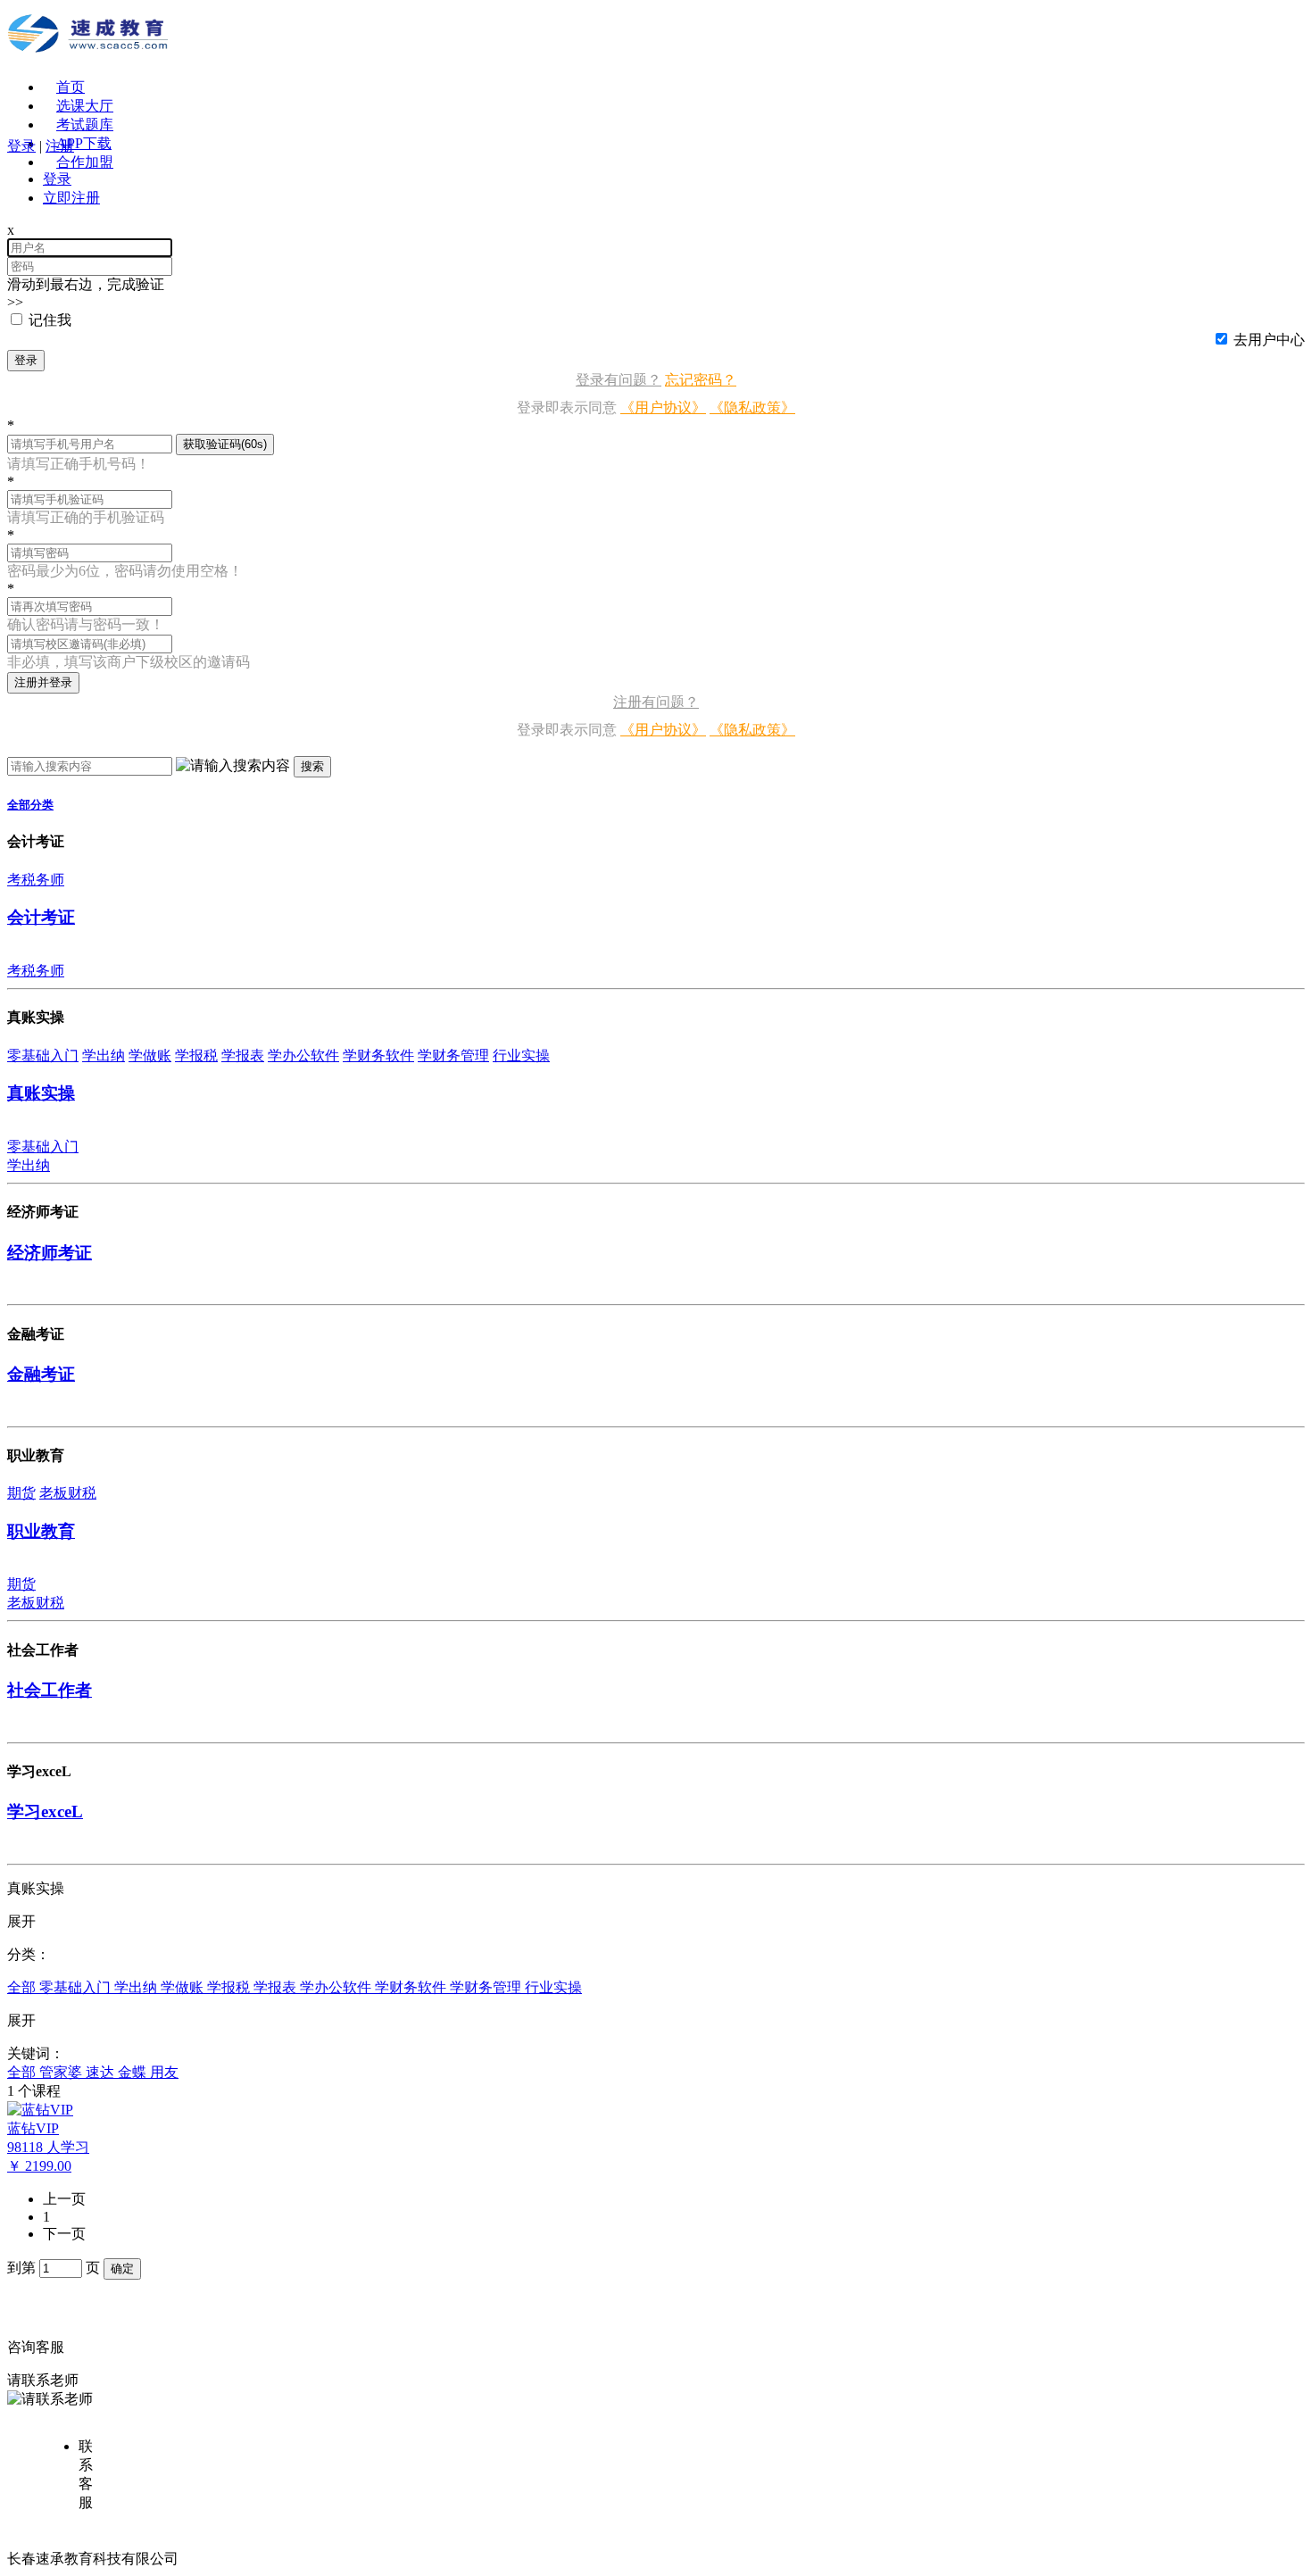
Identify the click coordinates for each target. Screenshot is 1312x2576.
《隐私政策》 (752, 407)
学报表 (243, 1055)
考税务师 (36, 880)
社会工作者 (50, 1690)
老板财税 (68, 1493)
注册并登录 (43, 682)
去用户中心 (1269, 340)
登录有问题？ (619, 380)
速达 (102, 2072)
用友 (164, 2072)
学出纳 (104, 1055)
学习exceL (45, 1812)
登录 (26, 360)
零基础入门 (43, 1055)
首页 (71, 87)
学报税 (196, 1055)
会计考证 (41, 917)
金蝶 (134, 2072)
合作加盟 (85, 162)
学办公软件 (303, 1055)
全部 (23, 1987)
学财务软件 (378, 1055)
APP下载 (84, 143)
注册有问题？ (656, 702)
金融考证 (41, 1374)
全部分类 (30, 805)
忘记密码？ (701, 380)
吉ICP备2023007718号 (250, 2559)
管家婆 (62, 2072)
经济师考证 (50, 1253)
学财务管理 (453, 1055)
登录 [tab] (57, 179)
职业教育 (41, 1531)
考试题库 (85, 125)
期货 (21, 1493)
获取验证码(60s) (225, 444)
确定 (122, 2269)
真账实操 (41, 1093)
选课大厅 (85, 106)
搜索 (312, 766)
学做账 (150, 1055)
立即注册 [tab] (71, 198)
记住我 (50, 320)
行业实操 (521, 1055)
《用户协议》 (663, 407)
